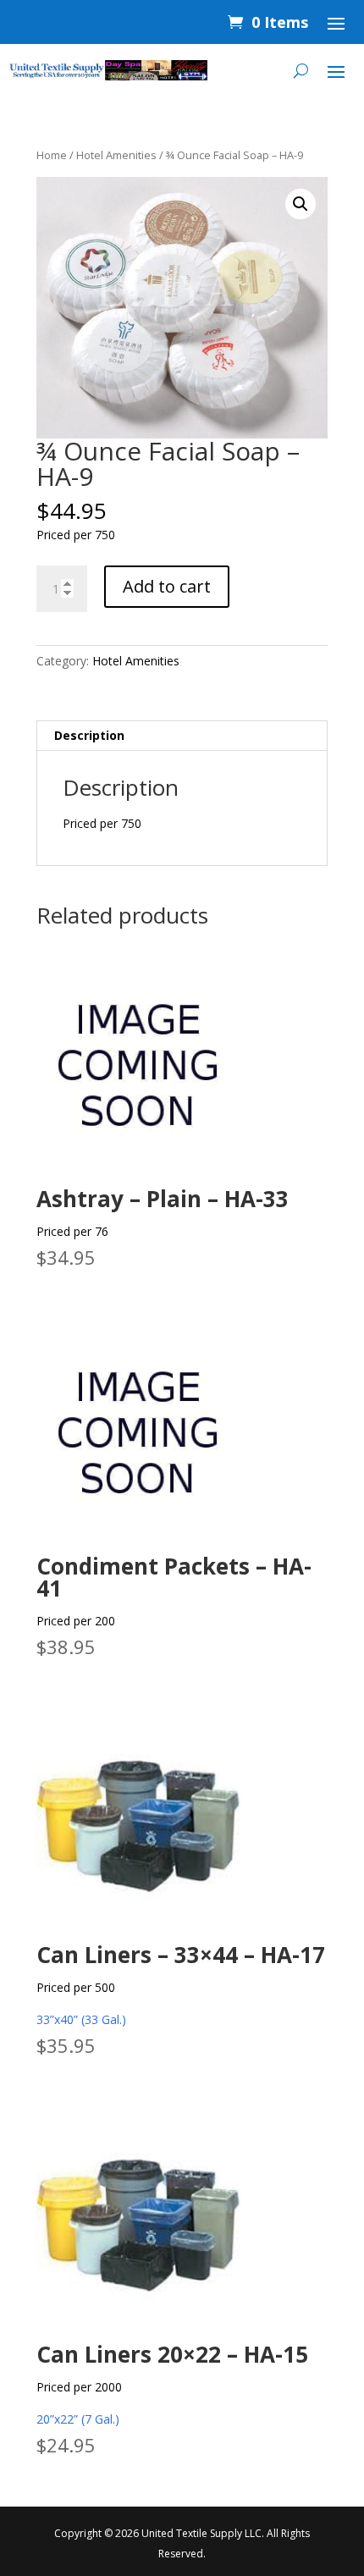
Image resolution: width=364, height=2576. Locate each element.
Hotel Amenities (116, 155)
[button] (301, 204)
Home (52, 155)
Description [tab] (89, 735)
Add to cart (167, 586)
